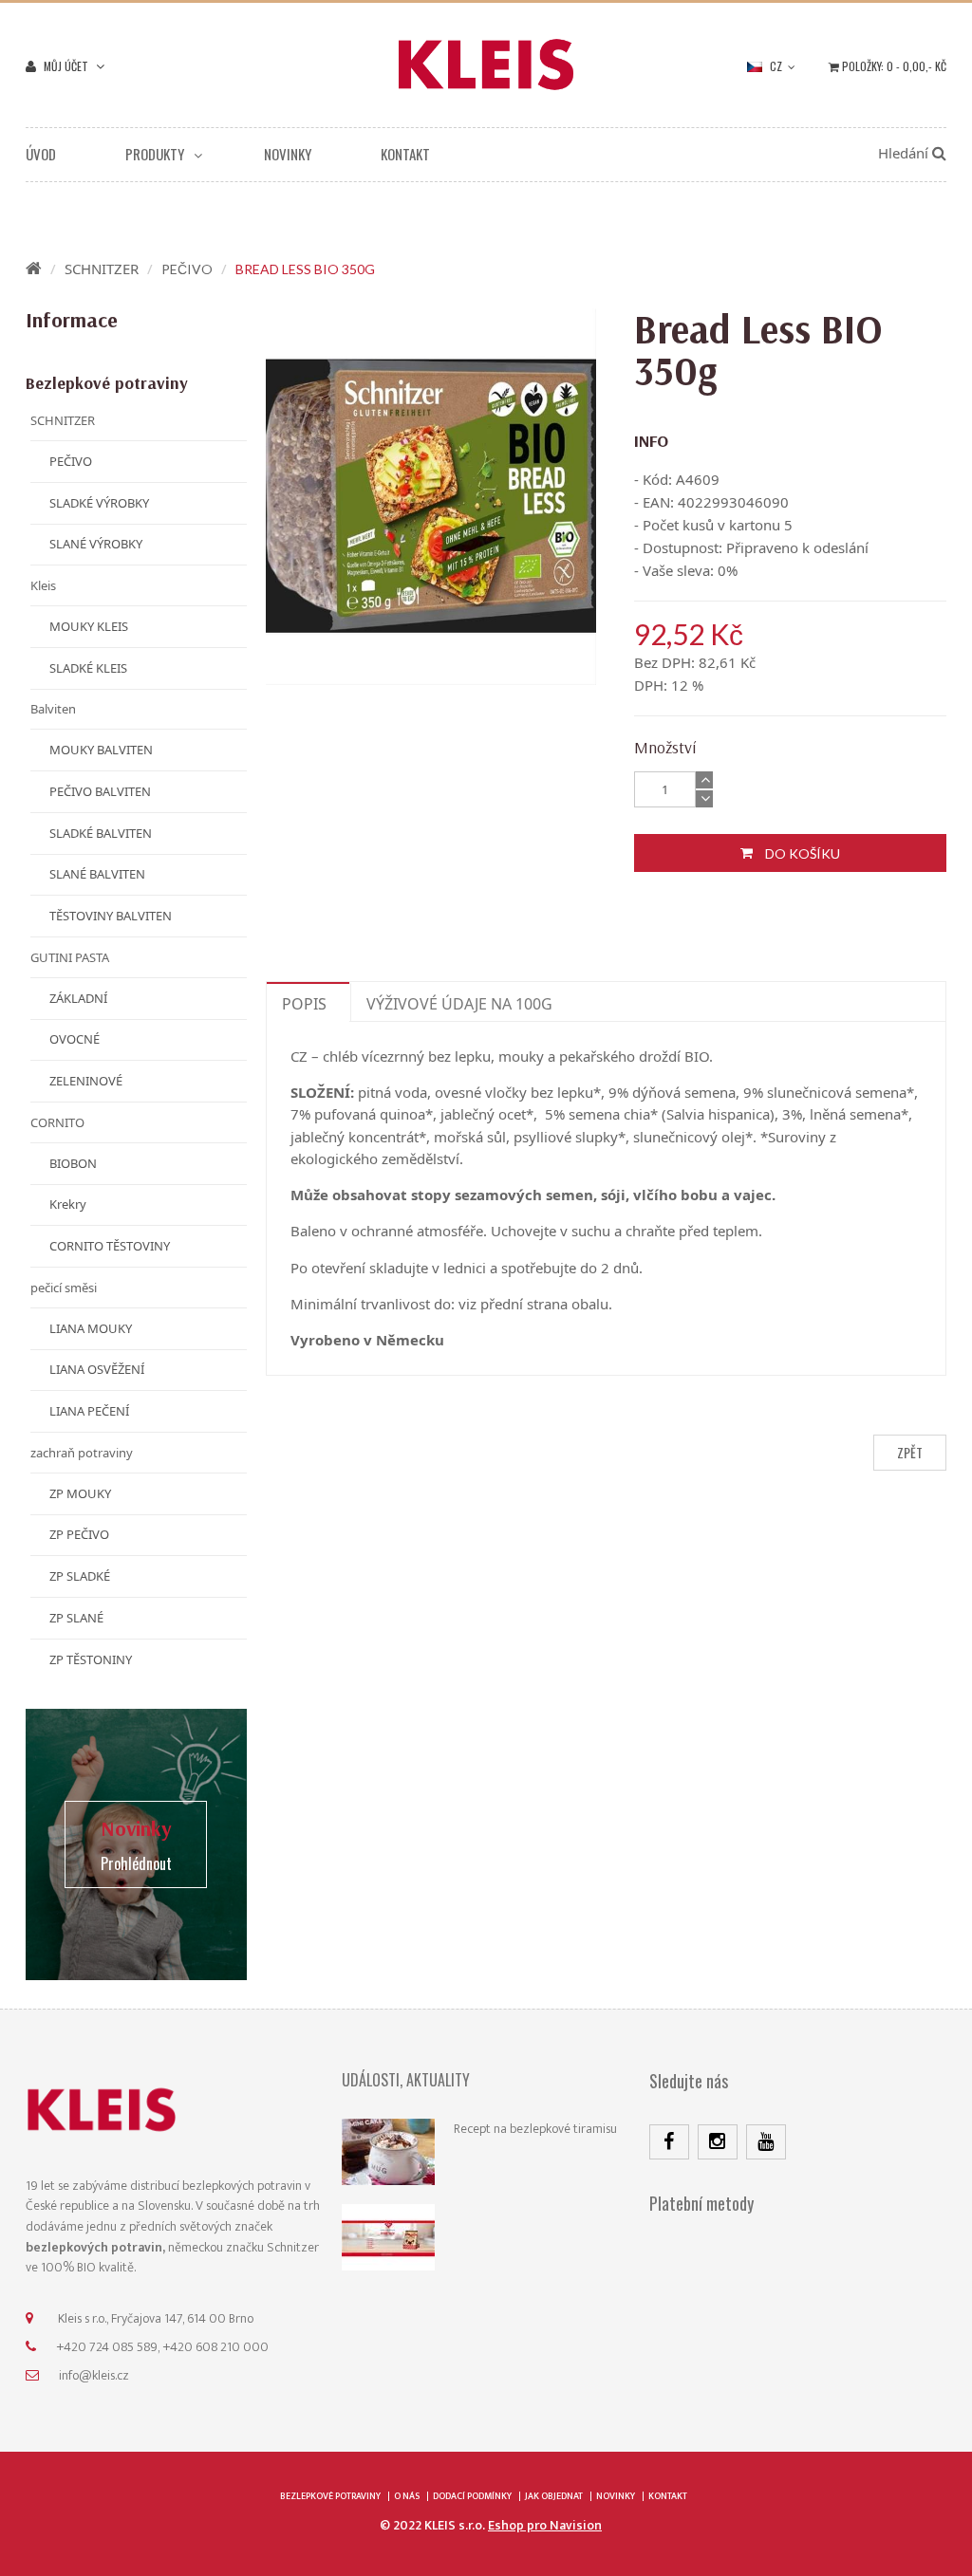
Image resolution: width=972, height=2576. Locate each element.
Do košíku (801, 853)
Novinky (616, 2496)
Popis (304, 1004)
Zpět (910, 1452)
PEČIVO (187, 269)
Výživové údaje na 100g (459, 1004)
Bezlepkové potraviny (330, 2496)
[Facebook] (669, 2142)
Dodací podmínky (472, 2496)
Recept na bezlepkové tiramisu (535, 2129)
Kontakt (668, 2496)
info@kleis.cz (94, 2375)
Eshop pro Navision (545, 2525)
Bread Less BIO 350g (305, 269)
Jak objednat (554, 2496)
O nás (407, 2496)
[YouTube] (766, 2142)
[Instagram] (718, 2142)
